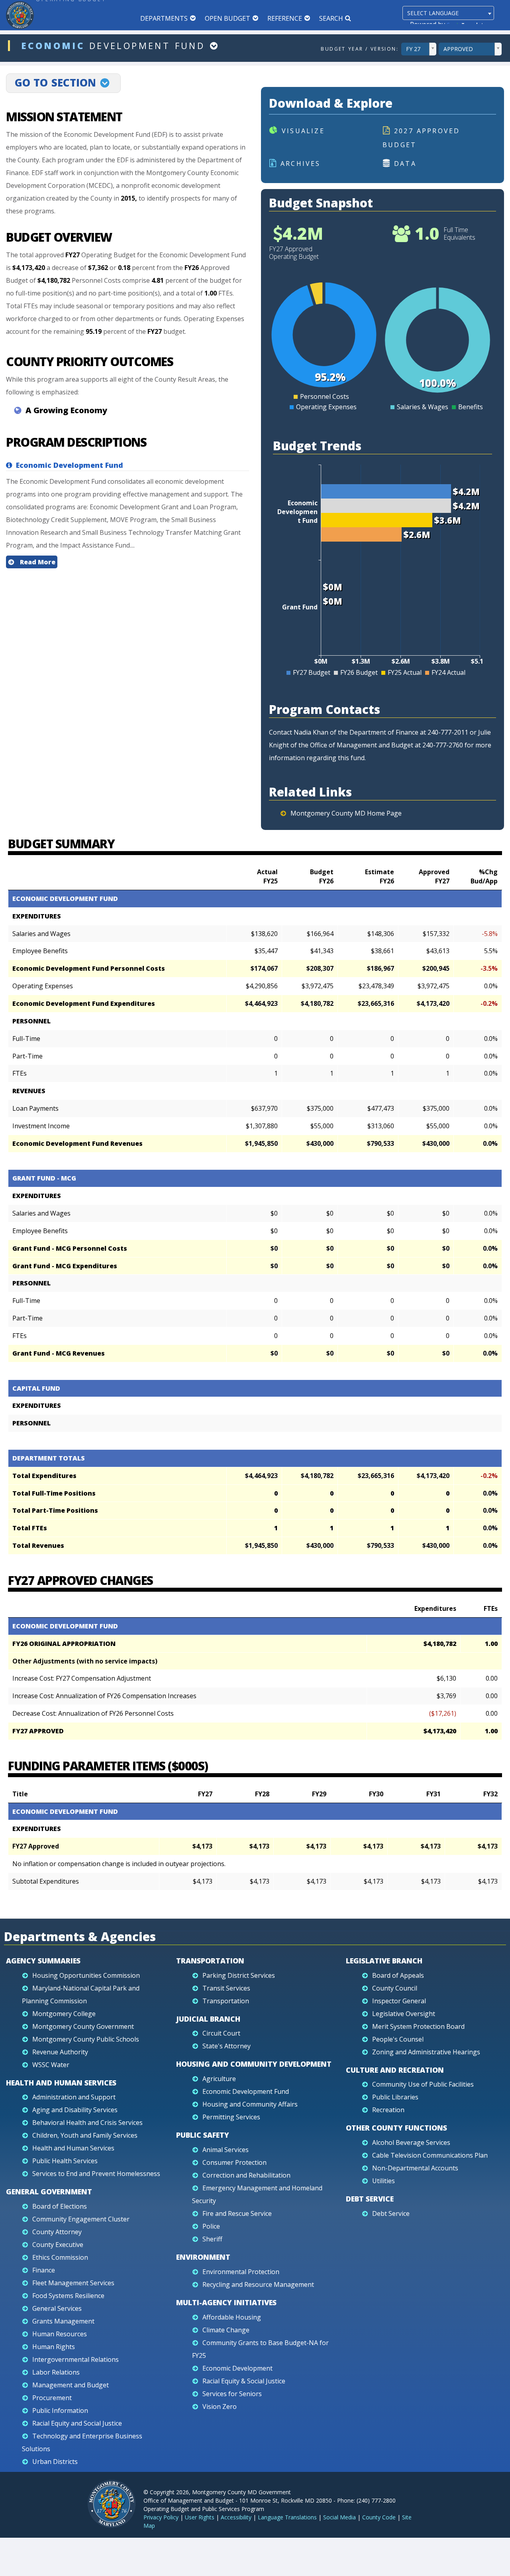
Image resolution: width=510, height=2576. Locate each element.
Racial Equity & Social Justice (244, 2381)
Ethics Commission (60, 2257)
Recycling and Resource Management (258, 2284)
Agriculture (219, 2079)
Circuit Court (221, 2033)
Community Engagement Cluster (81, 2219)
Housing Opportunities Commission (86, 1975)
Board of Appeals (398, 1975)
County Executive (58, 2245)
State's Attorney (227, 2046)
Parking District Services (239, 1975)
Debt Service (370, 2199)
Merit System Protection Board (418, 2026)
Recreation (388, 2110)
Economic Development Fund (246, 2091)
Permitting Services (231, 2117)
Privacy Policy (161, 2517)
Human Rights (54, 2347)
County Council (395, 1988)
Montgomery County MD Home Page (346, 813)
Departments (164, 18)
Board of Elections (60, 2206)
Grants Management (63, 2321)
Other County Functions (396, 2128)
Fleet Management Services (73, 2283)
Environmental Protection (241, 2272)
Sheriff (212, 2239)
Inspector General (399, 2001)
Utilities (383, 2181)
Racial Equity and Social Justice (77, 2423)
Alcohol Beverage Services (411, 2142)
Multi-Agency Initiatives (226, 2302)
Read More (37, 562)
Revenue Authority (60, 2052)
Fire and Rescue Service (237, 2213)
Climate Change (226, 2330)
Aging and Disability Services (75, 2110)
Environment (203, 2257)
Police (211, 2226)
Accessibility (236, 2517)
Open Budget (228, 18)
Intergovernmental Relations (76, 2359)
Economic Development (237, 2368)
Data (405, 164)
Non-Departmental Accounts (415, 2168)
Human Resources (60, 2334)
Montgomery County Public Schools (86, 2039)
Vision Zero (220, 2407)
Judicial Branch (208, 2019)
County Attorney (57, 2232)
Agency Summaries (43, 1961)
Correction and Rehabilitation (246, 2175)
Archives (301, 164)
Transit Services (226, 1988)
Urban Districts (55, 2462)
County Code (379, 2517)
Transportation (210, 1961)
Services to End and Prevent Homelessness (96, 2174)
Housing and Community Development (254, 2064)
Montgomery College (64, 2014)
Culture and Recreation (395, 2070)
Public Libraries (395, 2097)
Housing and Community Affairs (250, 2104)
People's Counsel (398, 2039)
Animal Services (226, 2150)
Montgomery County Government (83, 2026)
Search (331, 18)
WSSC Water (51, 2065)
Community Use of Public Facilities (423, 2084)
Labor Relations (56, 2372)
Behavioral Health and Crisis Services (87, 2123)
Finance (44, 2270)
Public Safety (203, 2135)
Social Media (339, 2517)
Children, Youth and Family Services (85, 2135)
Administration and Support (74, 2097)
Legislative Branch (384, 1961)
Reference (285, 18)
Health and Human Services (61, 2083)
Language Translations (287, 2517)
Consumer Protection (234, 2162)
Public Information (60, 2410)
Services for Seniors (232, 2394)
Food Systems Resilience (68, 2296)
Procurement (52, 2398)
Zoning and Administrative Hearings (426, 2052)
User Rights (200, 2517)
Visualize (303, 131)
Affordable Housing (232, 2317)
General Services (57, 2308)
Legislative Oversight (404, 2014)
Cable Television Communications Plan (430, 2155)
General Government (49, 2192)
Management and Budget (71, 2385)
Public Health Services (65, 2161)
